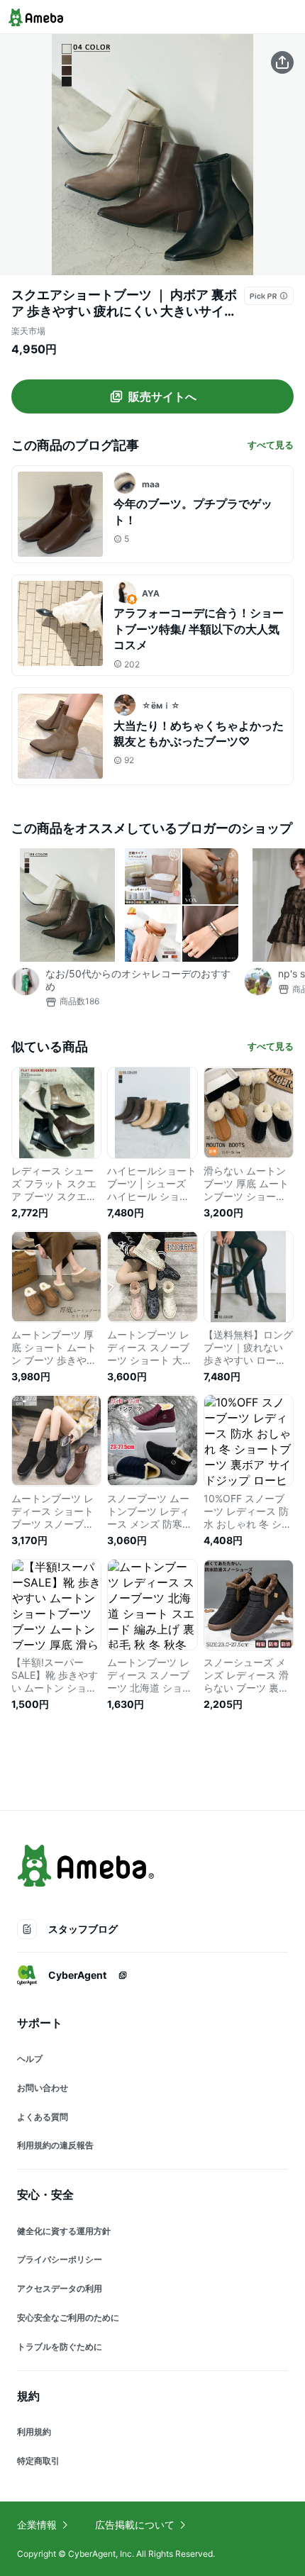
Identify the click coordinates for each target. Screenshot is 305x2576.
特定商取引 (38, 2461)
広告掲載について (135, 2525)
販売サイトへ (162, 396)
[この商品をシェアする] (282, 62)
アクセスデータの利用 (60, 2288)
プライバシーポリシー (60, 2259)
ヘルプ (30, 2059)
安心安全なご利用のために (68, 2317)
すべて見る (271, 445)
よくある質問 (43, 2117)
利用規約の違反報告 (55, 2145)
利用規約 (34, 2432)
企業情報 (37, 2525)
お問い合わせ (43, 2088)
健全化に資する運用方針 (64, 2231)
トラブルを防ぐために (60, 2347)
